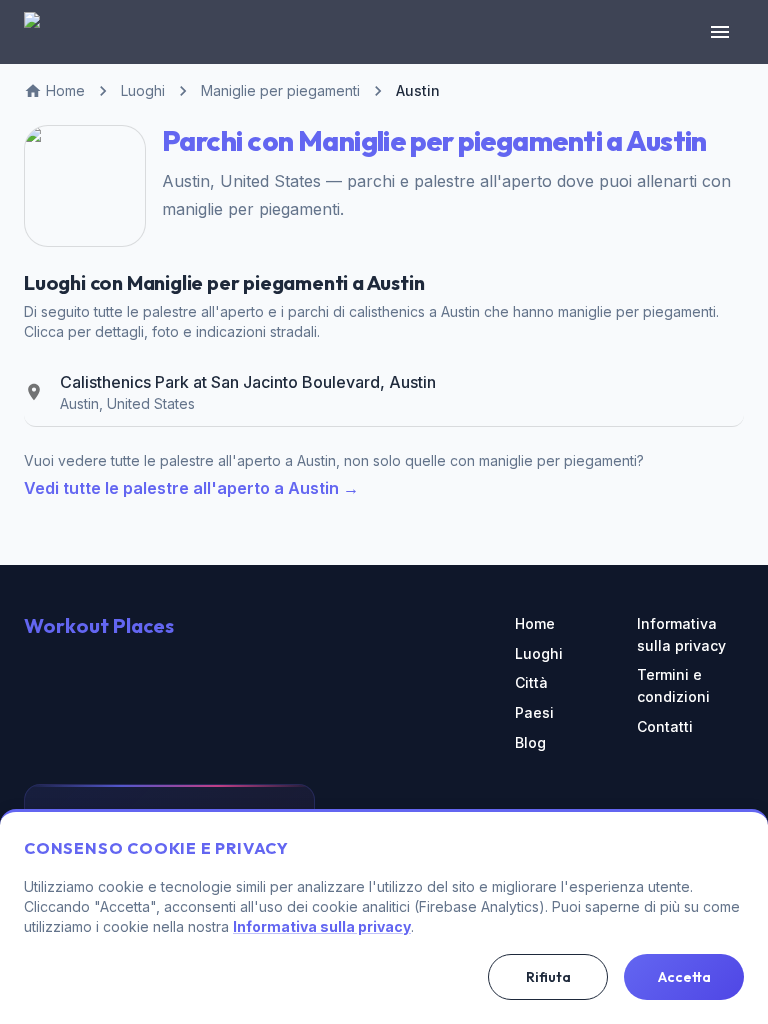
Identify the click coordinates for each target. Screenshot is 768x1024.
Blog (530, 742)
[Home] (44, 32)
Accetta (684, 977)
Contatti (665, 726)
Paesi (534, 712)
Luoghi (539, 653)
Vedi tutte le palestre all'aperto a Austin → (191, 488)
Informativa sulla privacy (681, 634)
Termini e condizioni (673, 685)
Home (535, 623)
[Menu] (720, 32)
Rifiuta (548, 977)
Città (531, 682)
